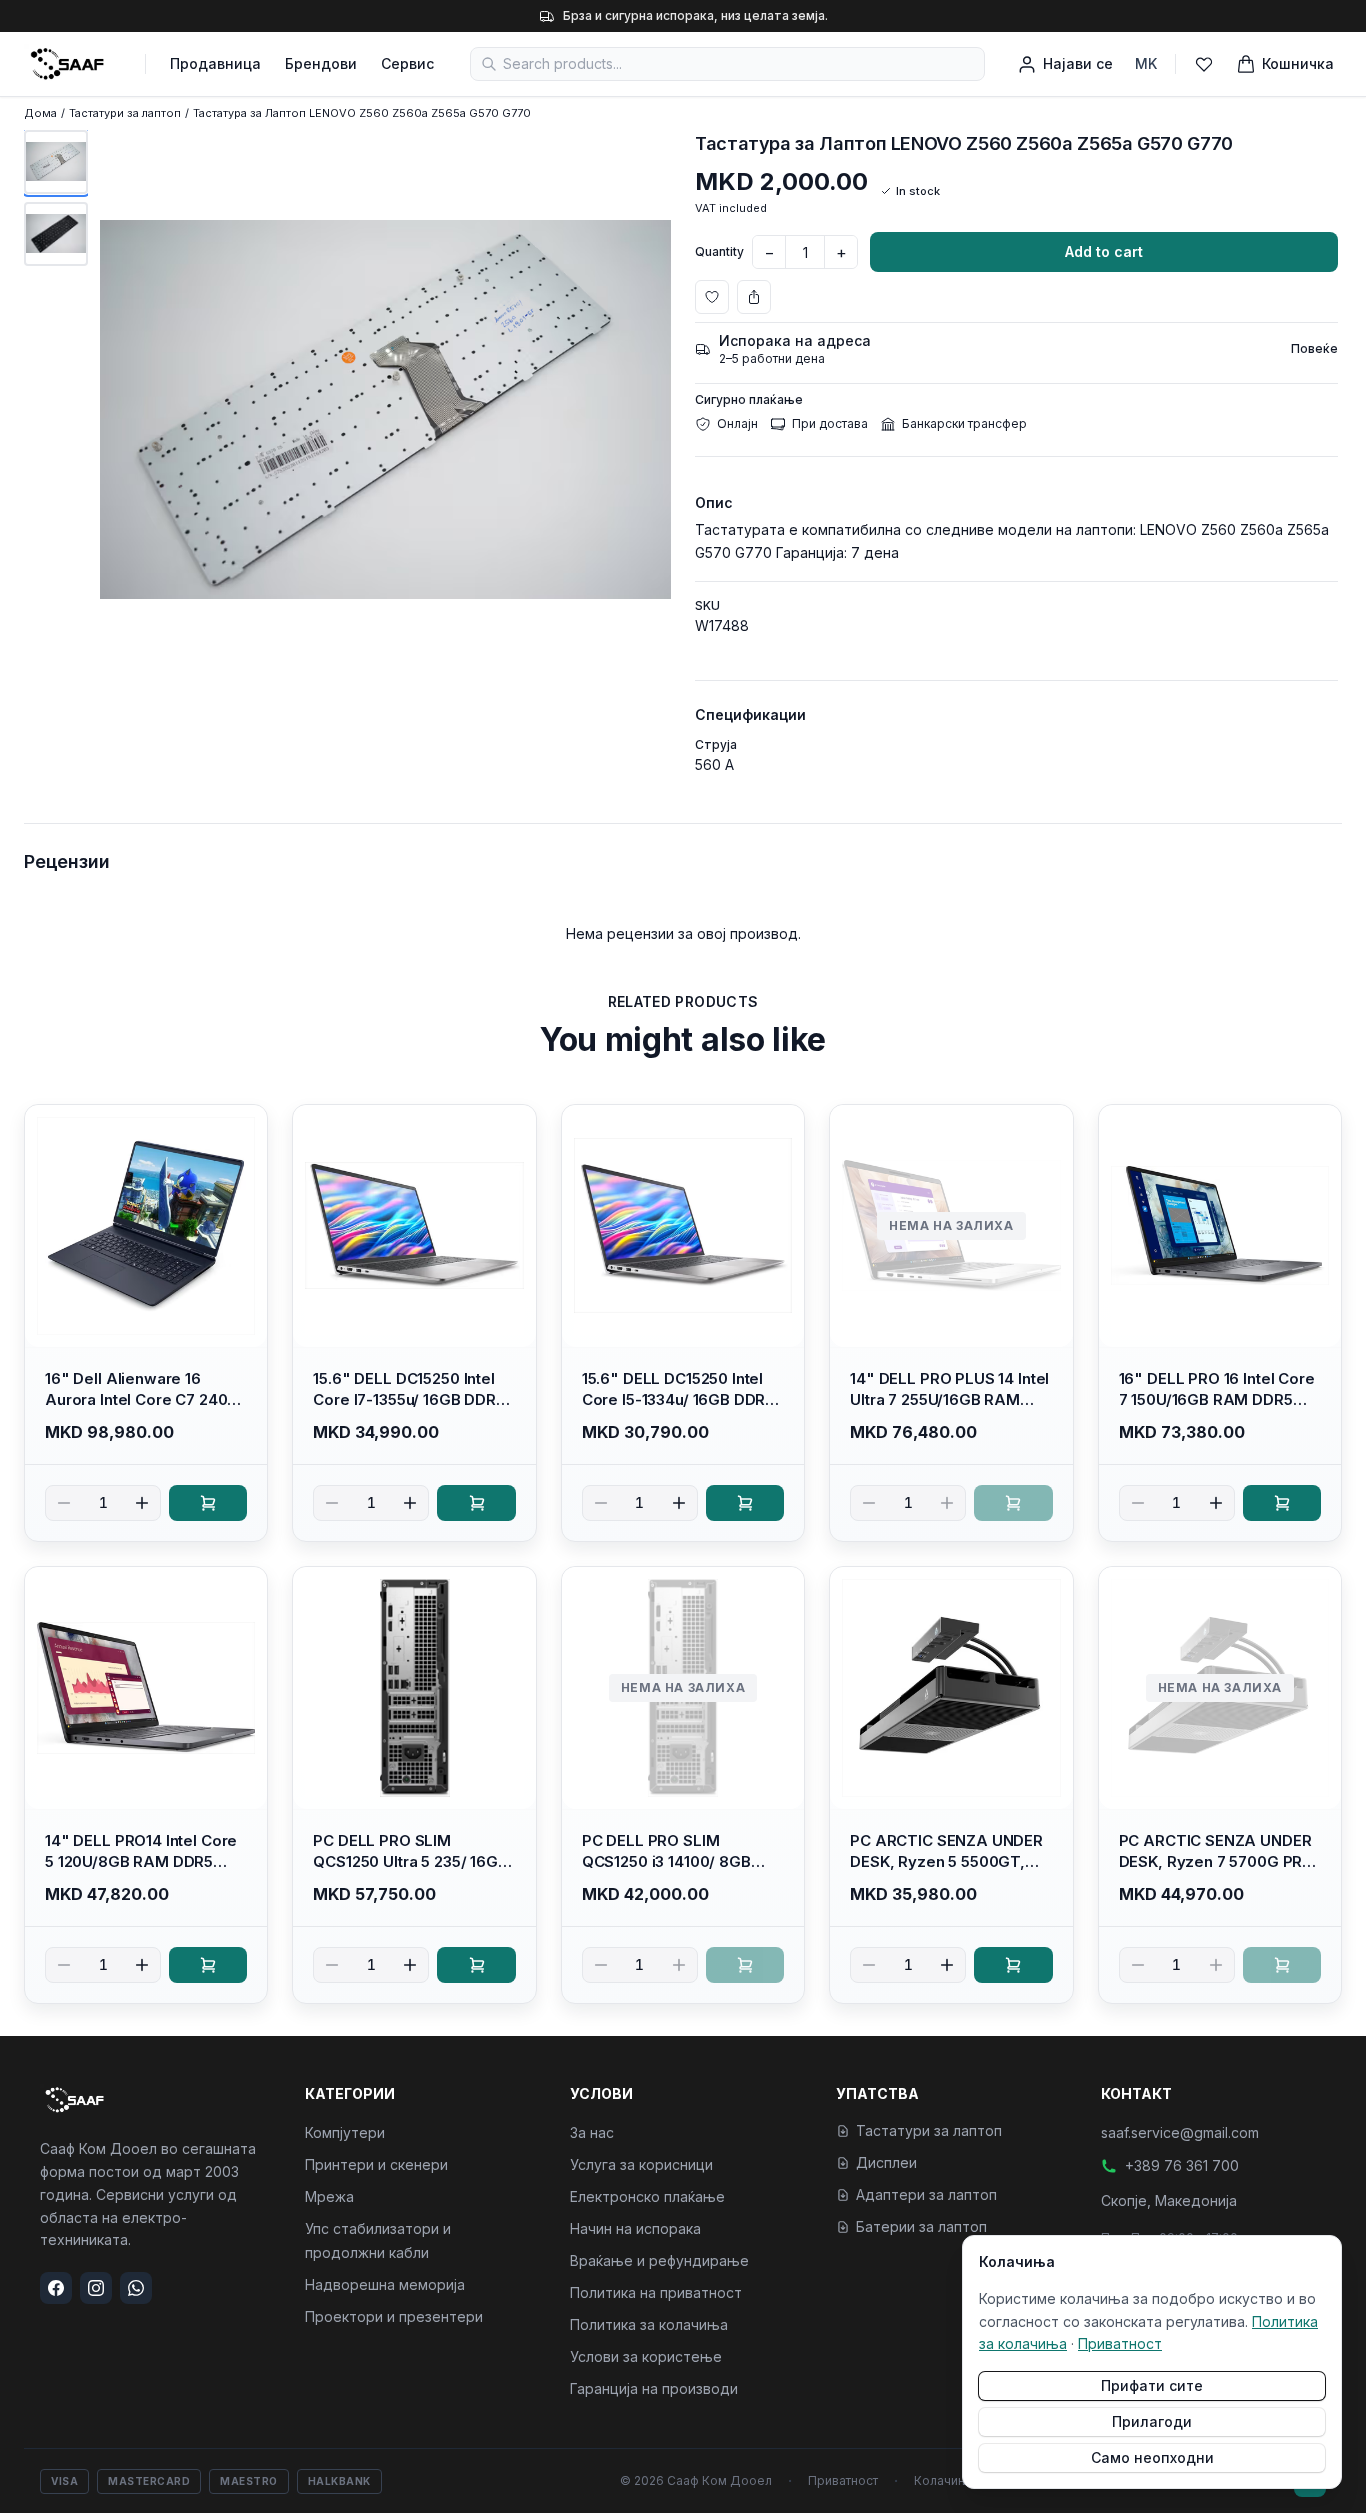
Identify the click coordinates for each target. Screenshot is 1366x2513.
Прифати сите (1152, 2385)
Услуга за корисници (641, 2164)
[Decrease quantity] (64, 1503)
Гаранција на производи (654, 2388)
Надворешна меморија (385, 2284)
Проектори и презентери (394, 2316)
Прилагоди (1152, 2421)
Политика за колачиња (649, 2324)
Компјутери (345, 2132)
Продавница (215, 63)
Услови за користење (646, 2356)
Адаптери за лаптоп (926, 2194)
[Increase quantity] (142, 1503)
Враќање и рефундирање (659, 2260)
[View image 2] (56, 234)
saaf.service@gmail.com (1180, 2132)
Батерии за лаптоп (921, 2226)
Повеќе (1314, 348)
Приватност (843, 2480)
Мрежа (329, 2196)
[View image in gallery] (385, 410)
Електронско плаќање (647, 2196)
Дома (40, 113)
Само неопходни (1152, 2457)
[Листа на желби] (1204, 64)
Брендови (321, 63)
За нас (592, 2132)
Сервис (407, 63)
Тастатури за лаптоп (125, 113)
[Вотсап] (136, 2288)
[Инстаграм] (96, 2288)
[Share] (754, 297)
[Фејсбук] (56, 2288)
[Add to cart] (208, 1503)
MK (1146, 63)
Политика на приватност (656, 2292)
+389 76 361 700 (1182, 2165)
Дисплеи (886, 2162)
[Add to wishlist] (712, 297)
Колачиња (945, 2480)
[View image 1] (56, 162)
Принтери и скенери (376, 2164)
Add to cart (1104, 251)
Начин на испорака (635, 2228)
